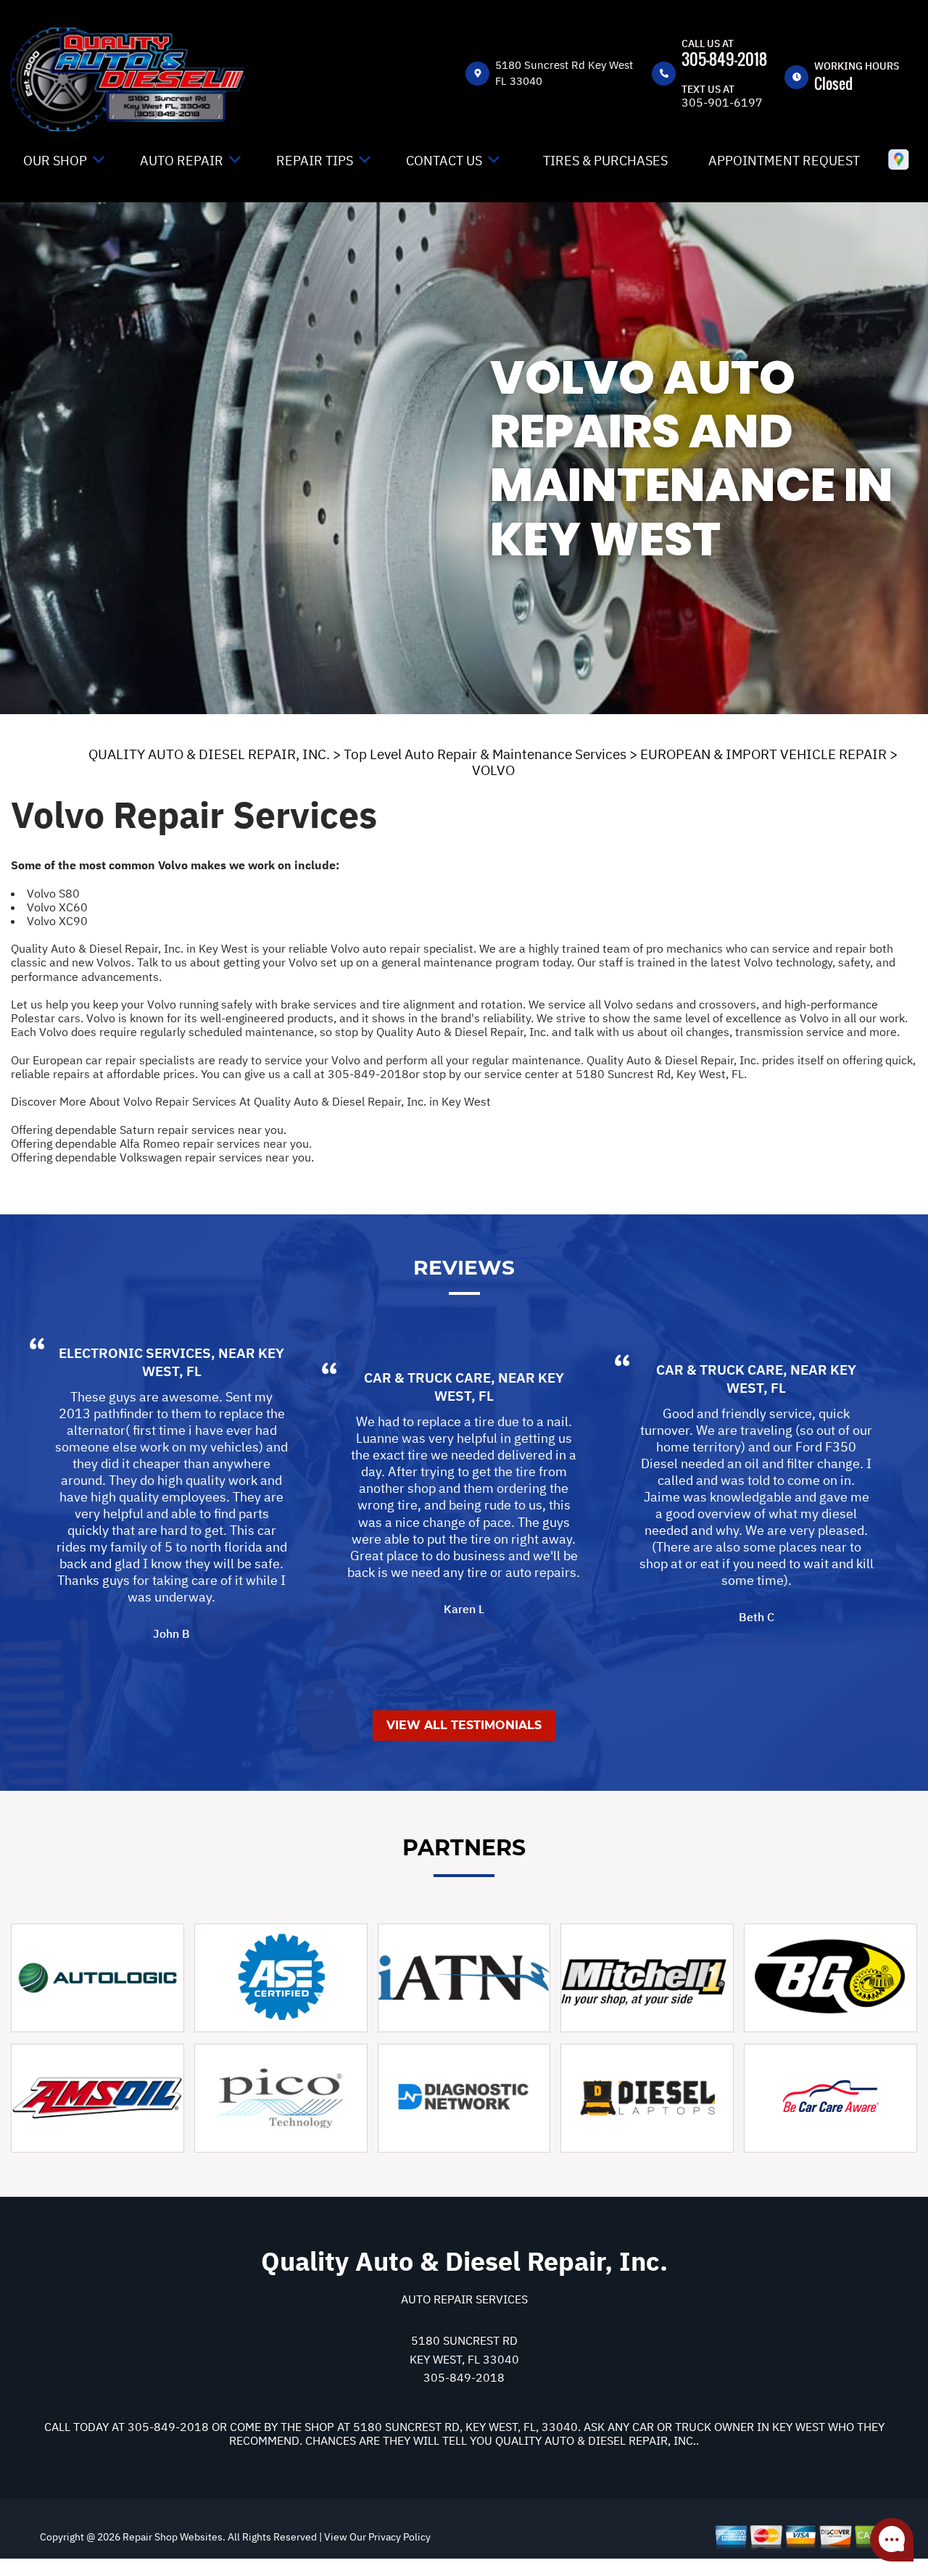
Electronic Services (135, 1353)
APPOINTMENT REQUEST (784, 161)
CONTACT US (444, 161)
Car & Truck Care (427, 1378)
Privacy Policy (399, 2537)
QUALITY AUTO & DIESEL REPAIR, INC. (209, 754)
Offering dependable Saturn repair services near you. (149, 1130)
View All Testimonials (464, 1725)
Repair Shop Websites (171, 2537)
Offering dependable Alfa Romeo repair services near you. (161, 1143)
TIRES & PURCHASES (605, 161)
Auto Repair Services (464, 2299)
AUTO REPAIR (182, 161)
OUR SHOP (55, 161)
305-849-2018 (724, 59)
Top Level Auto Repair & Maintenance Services (485, 754)
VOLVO (493, 770)
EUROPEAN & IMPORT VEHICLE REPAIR (763, 754)
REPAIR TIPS (315, 161)
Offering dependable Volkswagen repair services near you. (162, 1157)
